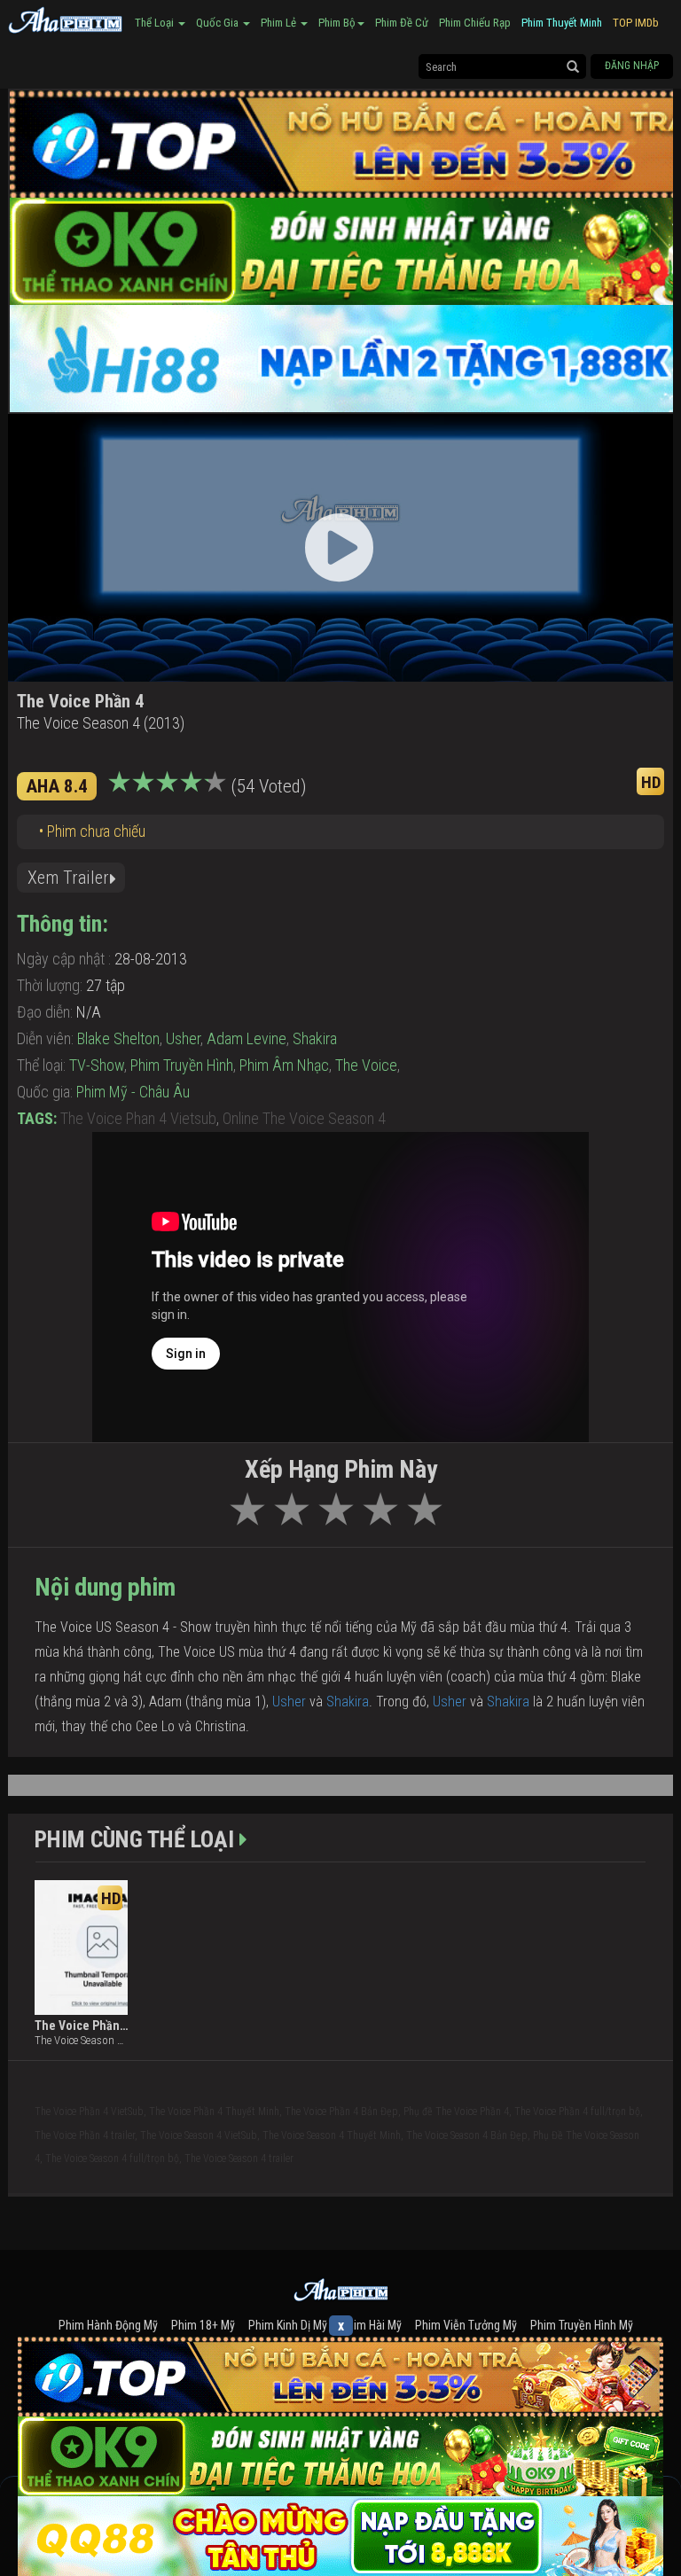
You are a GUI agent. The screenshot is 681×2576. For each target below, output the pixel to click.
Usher (183, 1038)
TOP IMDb (636, 23)
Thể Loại (156, 23)
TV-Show (97, 1065)
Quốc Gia (219, 23)
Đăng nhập (632, 66)
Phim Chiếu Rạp (475, 23)
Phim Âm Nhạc (284, 1065)
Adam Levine (247, 1038)
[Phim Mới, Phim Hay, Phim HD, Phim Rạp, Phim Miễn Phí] (66, 18)
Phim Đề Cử (402, 23)
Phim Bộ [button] (337, 23)
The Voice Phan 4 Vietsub (138, 1118)
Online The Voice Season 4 (304, 1118)
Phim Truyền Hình (182, 1065)
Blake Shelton (118, 1038)
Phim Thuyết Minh (562, 23)
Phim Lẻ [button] (280, 23)
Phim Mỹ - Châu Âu (133, 1092)
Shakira (315, 1038)
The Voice (366, 1065)
